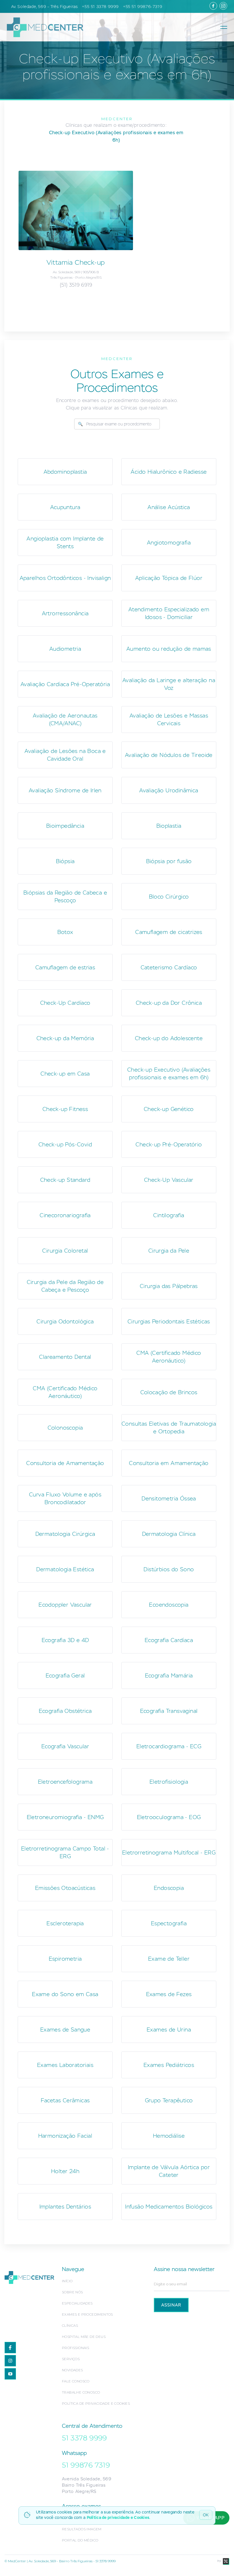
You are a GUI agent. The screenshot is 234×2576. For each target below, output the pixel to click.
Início (67, 2281)
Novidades (72, 2370)
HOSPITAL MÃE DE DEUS (84, 2337)
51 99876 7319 (86, 2465)
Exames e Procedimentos (87, 2314)
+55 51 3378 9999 (100, 7)
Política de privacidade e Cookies (118, 2517)
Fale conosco (76, 2381)
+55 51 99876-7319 (143, 7)
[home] (43, 27)
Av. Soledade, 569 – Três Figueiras (44, 7)
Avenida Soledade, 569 (87, 2479)
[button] (224, 27)
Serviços (71, 2359)
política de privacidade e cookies (96, 2403)
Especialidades (77, 2303)
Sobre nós (72, 2292)
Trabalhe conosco (81, 2392)
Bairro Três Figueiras (84, 2485)
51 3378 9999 (84, 2438)
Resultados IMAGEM (82, 2529)
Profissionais (75, 2348)
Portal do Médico (80, 2540)
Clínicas (70, 2325)
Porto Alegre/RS (79, 2491)
